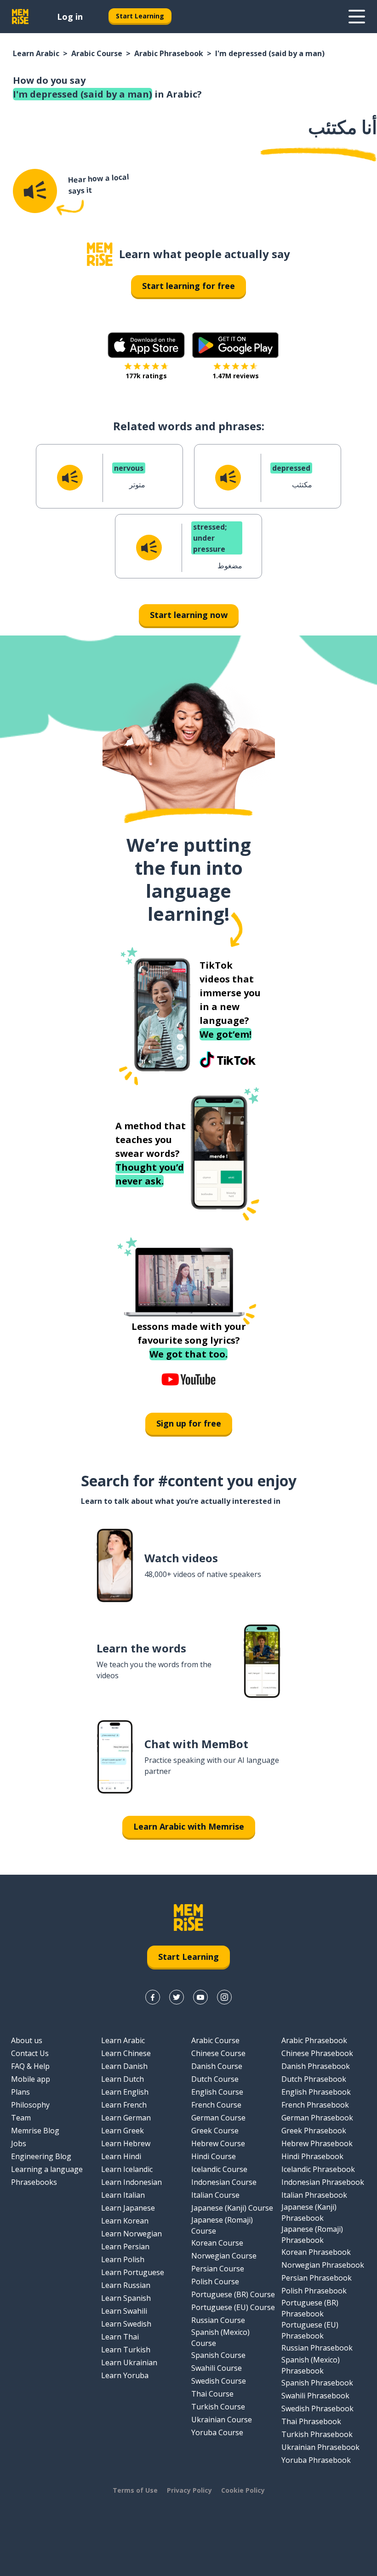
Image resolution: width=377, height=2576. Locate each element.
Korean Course (217, 2243)
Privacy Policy (189, 2490)
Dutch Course (215, 2079)
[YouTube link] (200, 1997)
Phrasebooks (34, 2182)
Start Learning (140, 16)
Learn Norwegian (131, 2234)
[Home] (100, 254)
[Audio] (35, 191)
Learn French (124, 2105)
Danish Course (217, 2066)
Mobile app (31, 2079)
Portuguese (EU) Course (233, 2307)
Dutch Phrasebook (314, 2079)
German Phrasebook (317, 2118)
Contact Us (30, 2053)
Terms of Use (135, 2490)
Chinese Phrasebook (317, 2053)
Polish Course (215, 2281)
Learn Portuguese (133, 2272)
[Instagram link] (224, 1997)
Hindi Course (214, 2156)
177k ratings (146, 376)
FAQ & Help (30, 2066)
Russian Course (218, 2320)
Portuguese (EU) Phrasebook (310, 2330)
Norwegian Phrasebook (323, 2265)
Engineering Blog (41, 2156)
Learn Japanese (128, 2208)
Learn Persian (125, 2247)
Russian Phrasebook (317, 2348)
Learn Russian (126, 2285)
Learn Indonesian (131, 2182)
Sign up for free (189, 1423)
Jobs (19, 2143)
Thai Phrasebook (311, 2421)
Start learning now (189, 615)
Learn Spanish (126, 2298)
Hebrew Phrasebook (317, 2143)
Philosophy (30, 2105)
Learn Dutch (123, 2079)
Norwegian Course (224, 2256)
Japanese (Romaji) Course (222, 2225)
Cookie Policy (243, 2490)
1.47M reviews (236, 376)
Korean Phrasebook (316, 2252)
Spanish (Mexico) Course (220, 2338)
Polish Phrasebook (314, 2291)
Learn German (126, 2118)
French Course (216, 2105)
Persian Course (218, 2269)
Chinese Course (218, 2053)
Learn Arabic (36, 53)
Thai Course (212, 2394)
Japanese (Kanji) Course (232, 2208)
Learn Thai (120, 2337)
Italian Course (215, 2195)
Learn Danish (124, 2066)
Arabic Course (97, 53)
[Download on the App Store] (146, 345)
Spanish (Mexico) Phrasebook (311, 2365)
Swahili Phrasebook (315, 2396)
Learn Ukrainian (129, 2362)
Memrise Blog (35, 2131)
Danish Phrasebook (316, 2066)
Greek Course (215, 2131)
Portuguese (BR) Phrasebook (310, 2308)
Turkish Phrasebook (317, 2434)
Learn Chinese (126, 2053)
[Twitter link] (177, 1997)
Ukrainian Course (222, 2420)
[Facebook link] (153, 1997)
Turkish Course (218, 2407)
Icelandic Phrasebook (318, 2169)
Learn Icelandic (127, 2169)
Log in (70, 17)
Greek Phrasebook (314, 2131)
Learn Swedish (126, 2324)
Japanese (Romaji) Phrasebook (312, 2235)
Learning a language (47, 2169)
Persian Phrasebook (317, 2278)
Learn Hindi (121, 2156)
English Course (217, 2092)
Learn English (125, 2092)
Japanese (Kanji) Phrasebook (309, 2212)
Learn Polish (123, 2259)
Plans (20, 2092)
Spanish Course (218, 2355)
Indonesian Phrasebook (323, 2182)
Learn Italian (123, 2195)
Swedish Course (219, 2381)
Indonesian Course (224, 2182)
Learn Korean (125, 2221)
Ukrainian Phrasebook (320, 2447)
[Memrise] (20, 17)
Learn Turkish (126, 2350)
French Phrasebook (315, 2105)
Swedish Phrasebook (317, 2409)
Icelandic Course (219, 2169)
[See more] (357, 17)
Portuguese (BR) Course (233, 2294)
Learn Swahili (124, 2311)
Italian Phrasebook (314, 2195)
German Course (218, 2118)
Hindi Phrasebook (312, 2156)
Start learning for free (188, 286)
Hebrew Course (218, 2143)
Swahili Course (217, 2368)
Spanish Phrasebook (317, 2383)
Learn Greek (123, 2131)
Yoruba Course (217, 2432)
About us (27, 2040)
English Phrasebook (316, 2092)
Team (21, 2118)
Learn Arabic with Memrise (189, 1826)
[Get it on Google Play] (235, 345)
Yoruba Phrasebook (316, 2460)
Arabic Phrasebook (169, 53)
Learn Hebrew (126, 2143)
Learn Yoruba (125, 2375)
